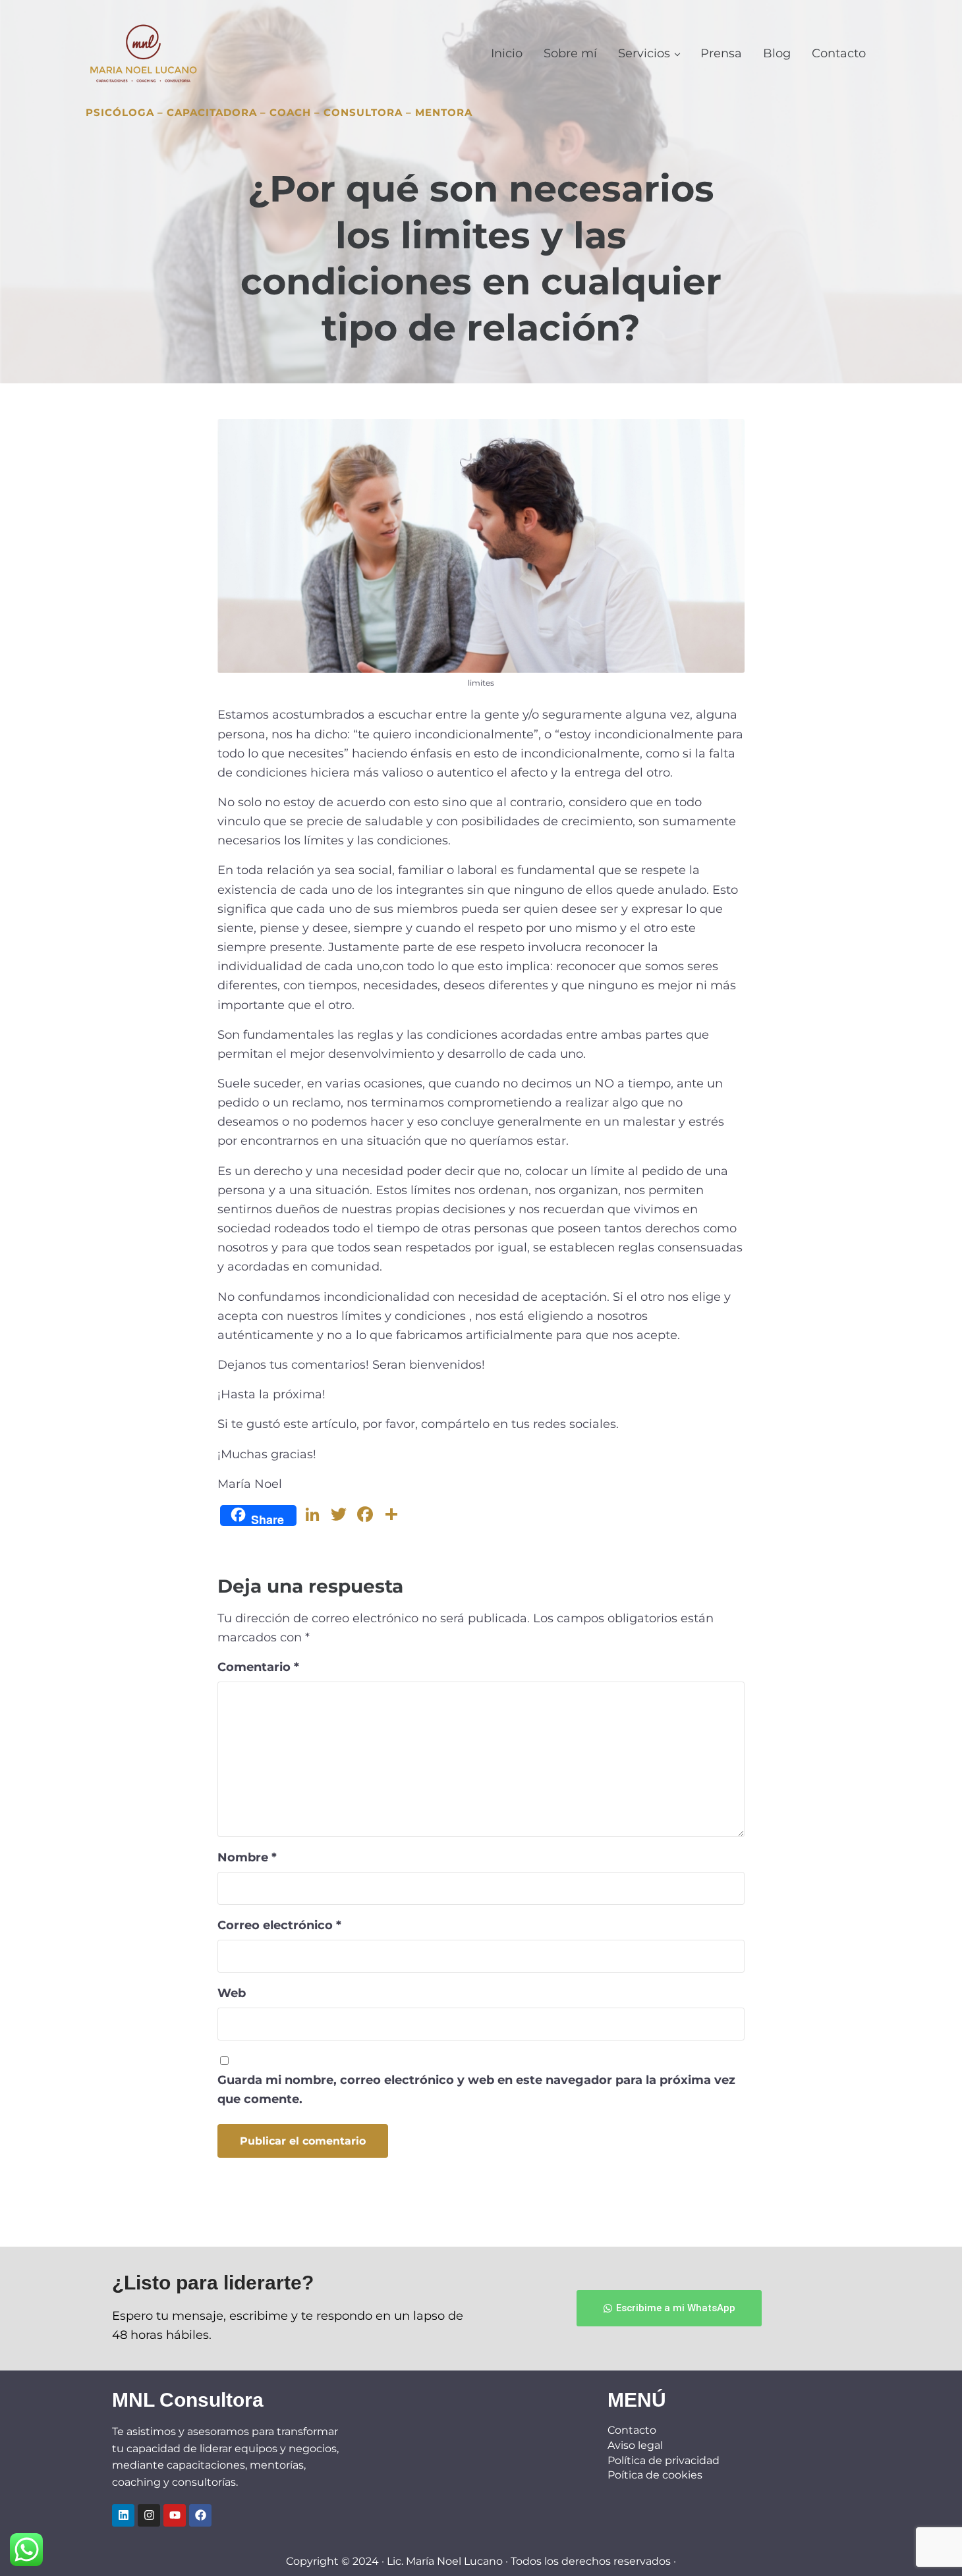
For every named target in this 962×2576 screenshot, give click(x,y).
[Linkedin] (123, 2515)
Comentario (258, 1667)
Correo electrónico (279, 1925)
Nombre (247, 1857)
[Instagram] (149, 2515)
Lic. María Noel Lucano (445, 2561)
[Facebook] (200, 2515)
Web (232, 1993)
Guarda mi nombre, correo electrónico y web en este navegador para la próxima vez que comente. (476, 2089)
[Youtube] (175, 2515)
